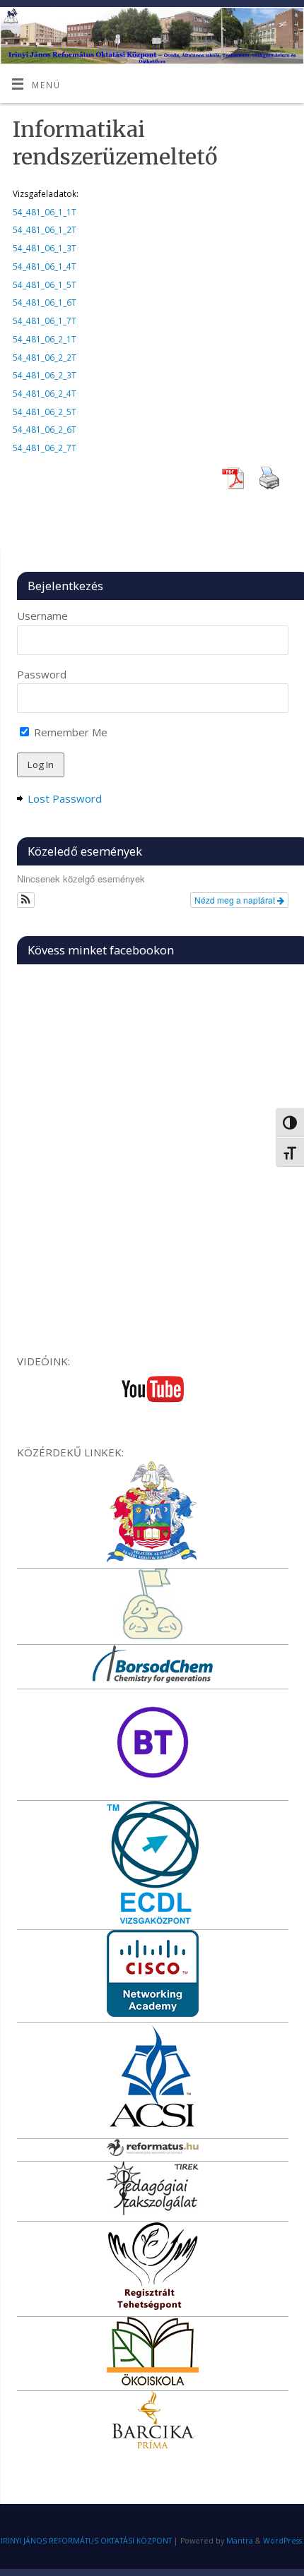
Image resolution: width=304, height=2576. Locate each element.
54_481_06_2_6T (45, 429)
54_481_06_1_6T (45, 302)
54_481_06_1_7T (45, 320)
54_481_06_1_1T (45, 212)
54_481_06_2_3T (45, 375)
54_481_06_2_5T (45, 412)
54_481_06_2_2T (45, 357)
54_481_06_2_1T (45, 339)
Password (42, 674)
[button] (26, 900)
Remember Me (69, 732)
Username (42, 616)
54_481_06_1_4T (45, 266)
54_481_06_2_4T (45, 393)
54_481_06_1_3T (45, 248)
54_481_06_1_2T (45, 229)
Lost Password (65, 798)
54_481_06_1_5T (45, 284)
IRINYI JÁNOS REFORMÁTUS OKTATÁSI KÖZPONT (86, 2541)
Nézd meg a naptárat (236, 900)
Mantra (240, 2541)
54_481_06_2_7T (45, 448)
